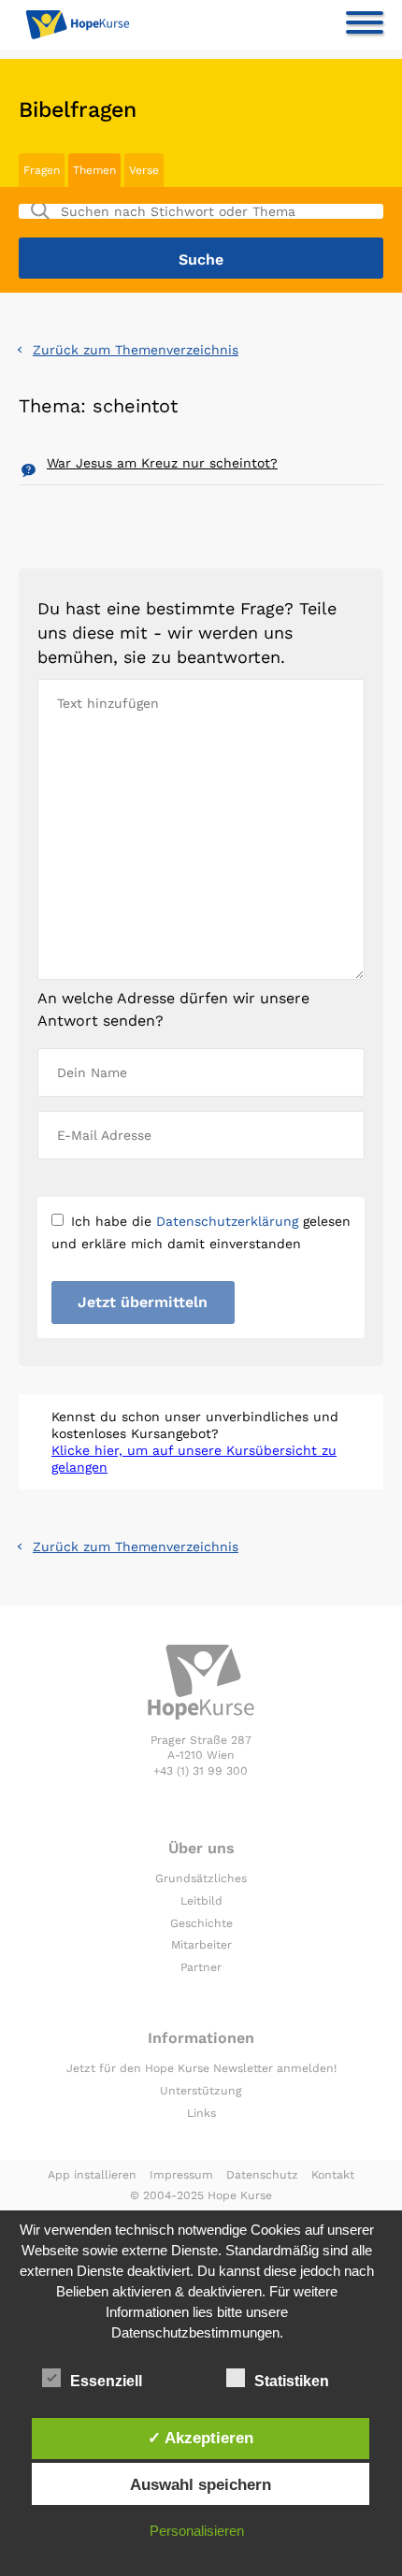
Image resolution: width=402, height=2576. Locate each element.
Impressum (181, 2175)
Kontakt (333, 2175)
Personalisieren (197, 2531)
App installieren (92, 2175)
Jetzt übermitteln (143, 1302)
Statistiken (292, 2381)
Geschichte (201, 1923)
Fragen (42, 170)
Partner (201, 1967)
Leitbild (201, 1901)
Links (201, 2113)
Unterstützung (201, 2091)
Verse (144, 170)
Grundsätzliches (201, 1878)
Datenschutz (262, 2175)
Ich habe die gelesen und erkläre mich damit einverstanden (201, 1232)
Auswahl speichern (201, 2484)
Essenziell (106, 2381)
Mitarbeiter (201, 1945)
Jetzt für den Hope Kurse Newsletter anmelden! (201, 2068)
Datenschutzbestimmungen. (197, 2332)
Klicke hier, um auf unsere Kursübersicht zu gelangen (194, 1459)
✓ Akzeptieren (201, 2438)
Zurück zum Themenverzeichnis (136, 350)
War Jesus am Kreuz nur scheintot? (162, 463)
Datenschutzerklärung (227, 1221)
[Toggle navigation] (365, 26)
